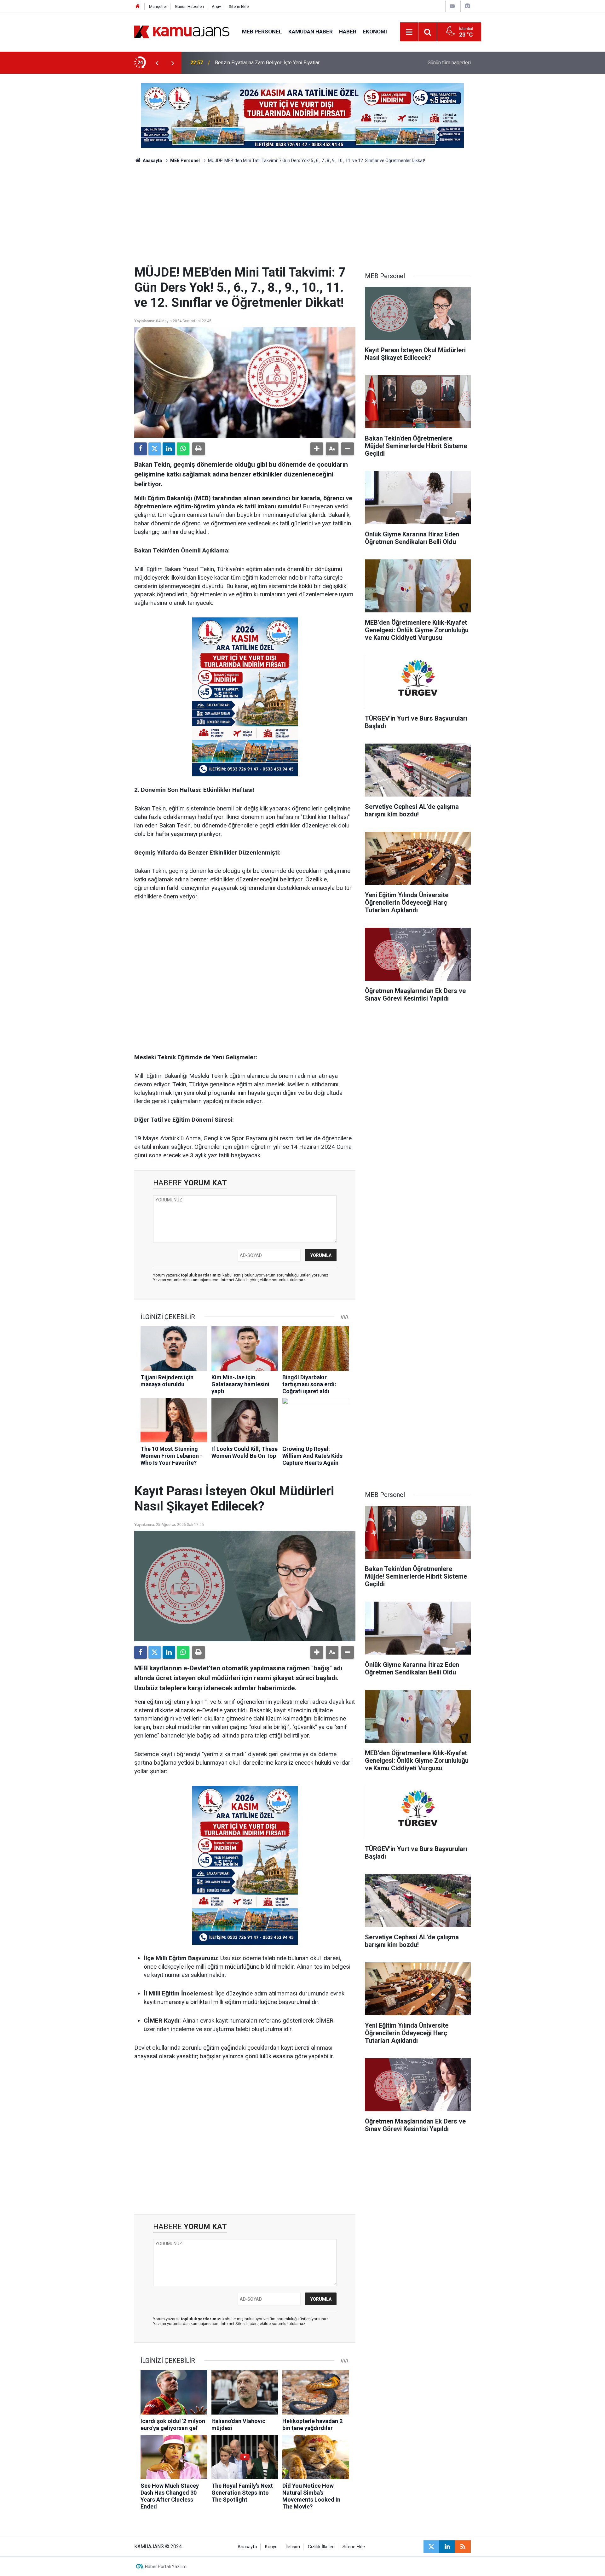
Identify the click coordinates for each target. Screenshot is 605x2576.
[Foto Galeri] (467, 6)
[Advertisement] (302, 218)
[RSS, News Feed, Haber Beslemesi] (463, 2547)
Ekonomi (375, 32)
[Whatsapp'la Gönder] (183, 449)
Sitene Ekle (239, 6)
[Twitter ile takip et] (431, 2547)
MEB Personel (262, 32)
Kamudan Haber (311, 32)
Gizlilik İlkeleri (321, 2547)
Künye (271, 2547)
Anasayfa (152, 161)
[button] (317, 449)
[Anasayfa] (138, 6)
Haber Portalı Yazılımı (166, 2567)
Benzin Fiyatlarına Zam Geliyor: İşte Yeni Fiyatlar (267, 63)
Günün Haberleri (189, 6)
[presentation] (157, 63)
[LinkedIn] (169, 449)
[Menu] (409, 32)
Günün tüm (449, 63)
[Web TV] (452, 6)
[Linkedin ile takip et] (447, 2547)
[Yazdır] (199, 449)
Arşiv (216, 6)
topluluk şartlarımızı (202, 1275)
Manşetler (158, 6)
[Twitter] (155, 449)
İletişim (293, 2547)
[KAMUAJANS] (182, 31)
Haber (348, 32)
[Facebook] (141, 449)
